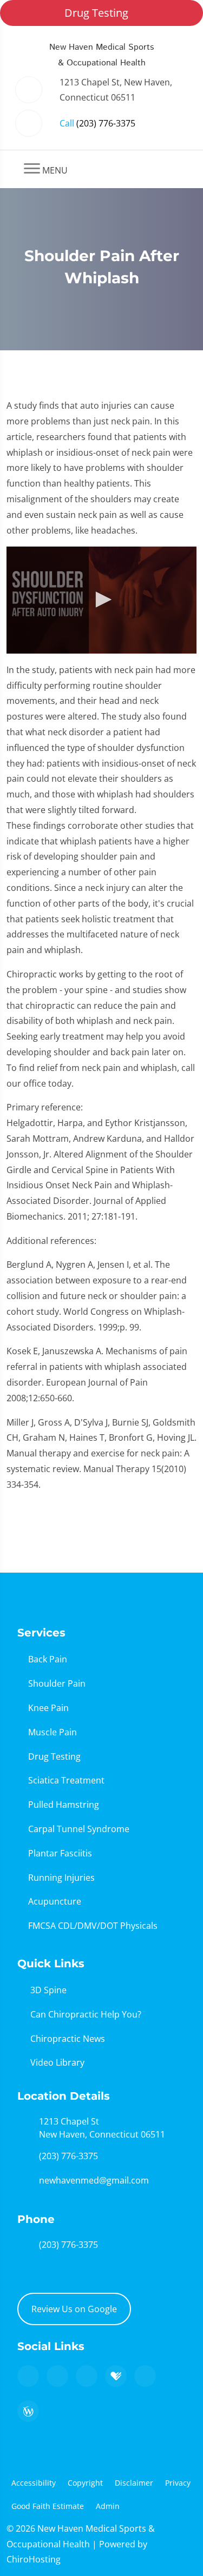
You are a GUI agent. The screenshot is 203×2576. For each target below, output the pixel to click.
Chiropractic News (68, 2039)
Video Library (57, 2062)
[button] (102, 600)
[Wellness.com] (28, 2411)
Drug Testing (96, 13)
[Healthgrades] (116, 2376)
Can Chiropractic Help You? (86, 2014)
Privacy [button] (178, 2483)
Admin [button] (108, 2506)
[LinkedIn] (145, 2376)
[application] (101, 600)
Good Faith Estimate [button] (48, 2506)
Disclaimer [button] (134, 2483)
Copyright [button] (85, 2483)
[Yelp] (87, 2376)
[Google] (28, 2376)
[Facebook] (57, 2376)
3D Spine (48, 1990)
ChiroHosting (34, 2559)
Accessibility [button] (34, 2483)
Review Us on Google (74, 2309)
